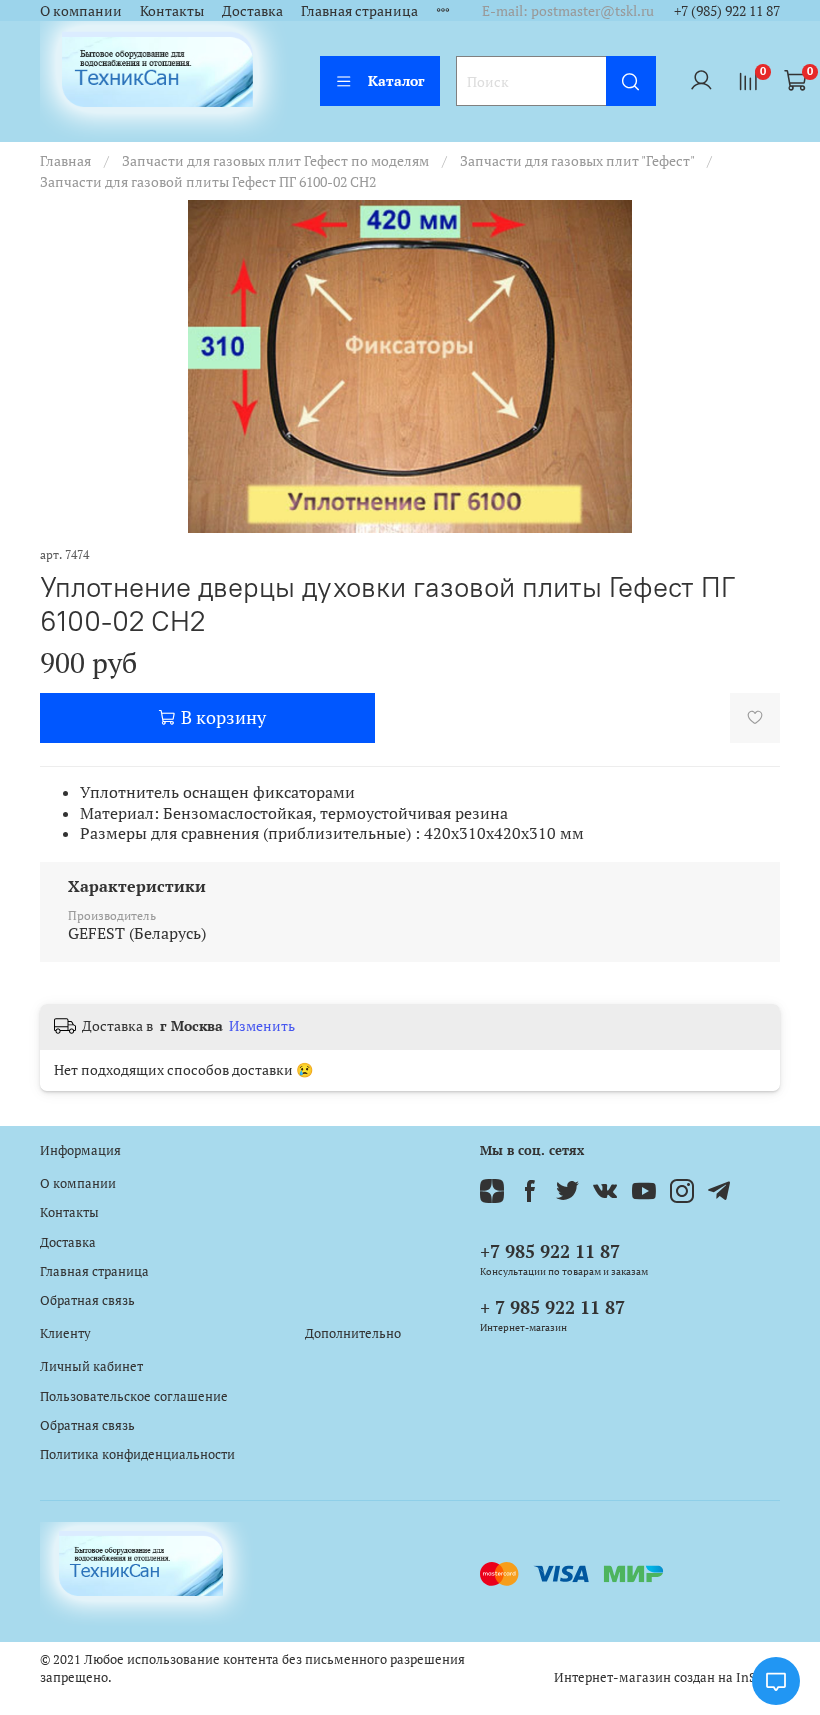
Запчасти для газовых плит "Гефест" (577, 160)
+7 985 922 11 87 (550, 1251)
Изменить (262, 1026)
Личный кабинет (91, 1366)
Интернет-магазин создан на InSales (667, 1677)
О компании (81, 10)
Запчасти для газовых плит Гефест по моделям (275, 160)
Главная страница (359, 10)
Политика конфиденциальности (137, 1454)
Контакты (172, 10)
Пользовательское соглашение (134, 1396)
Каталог (396, 80)
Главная (65, 160)
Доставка (252, 10)
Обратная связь (87, 1300)
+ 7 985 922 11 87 (552, 1307)
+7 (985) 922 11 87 (727, 10)
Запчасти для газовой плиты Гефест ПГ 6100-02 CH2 (208, 181)
